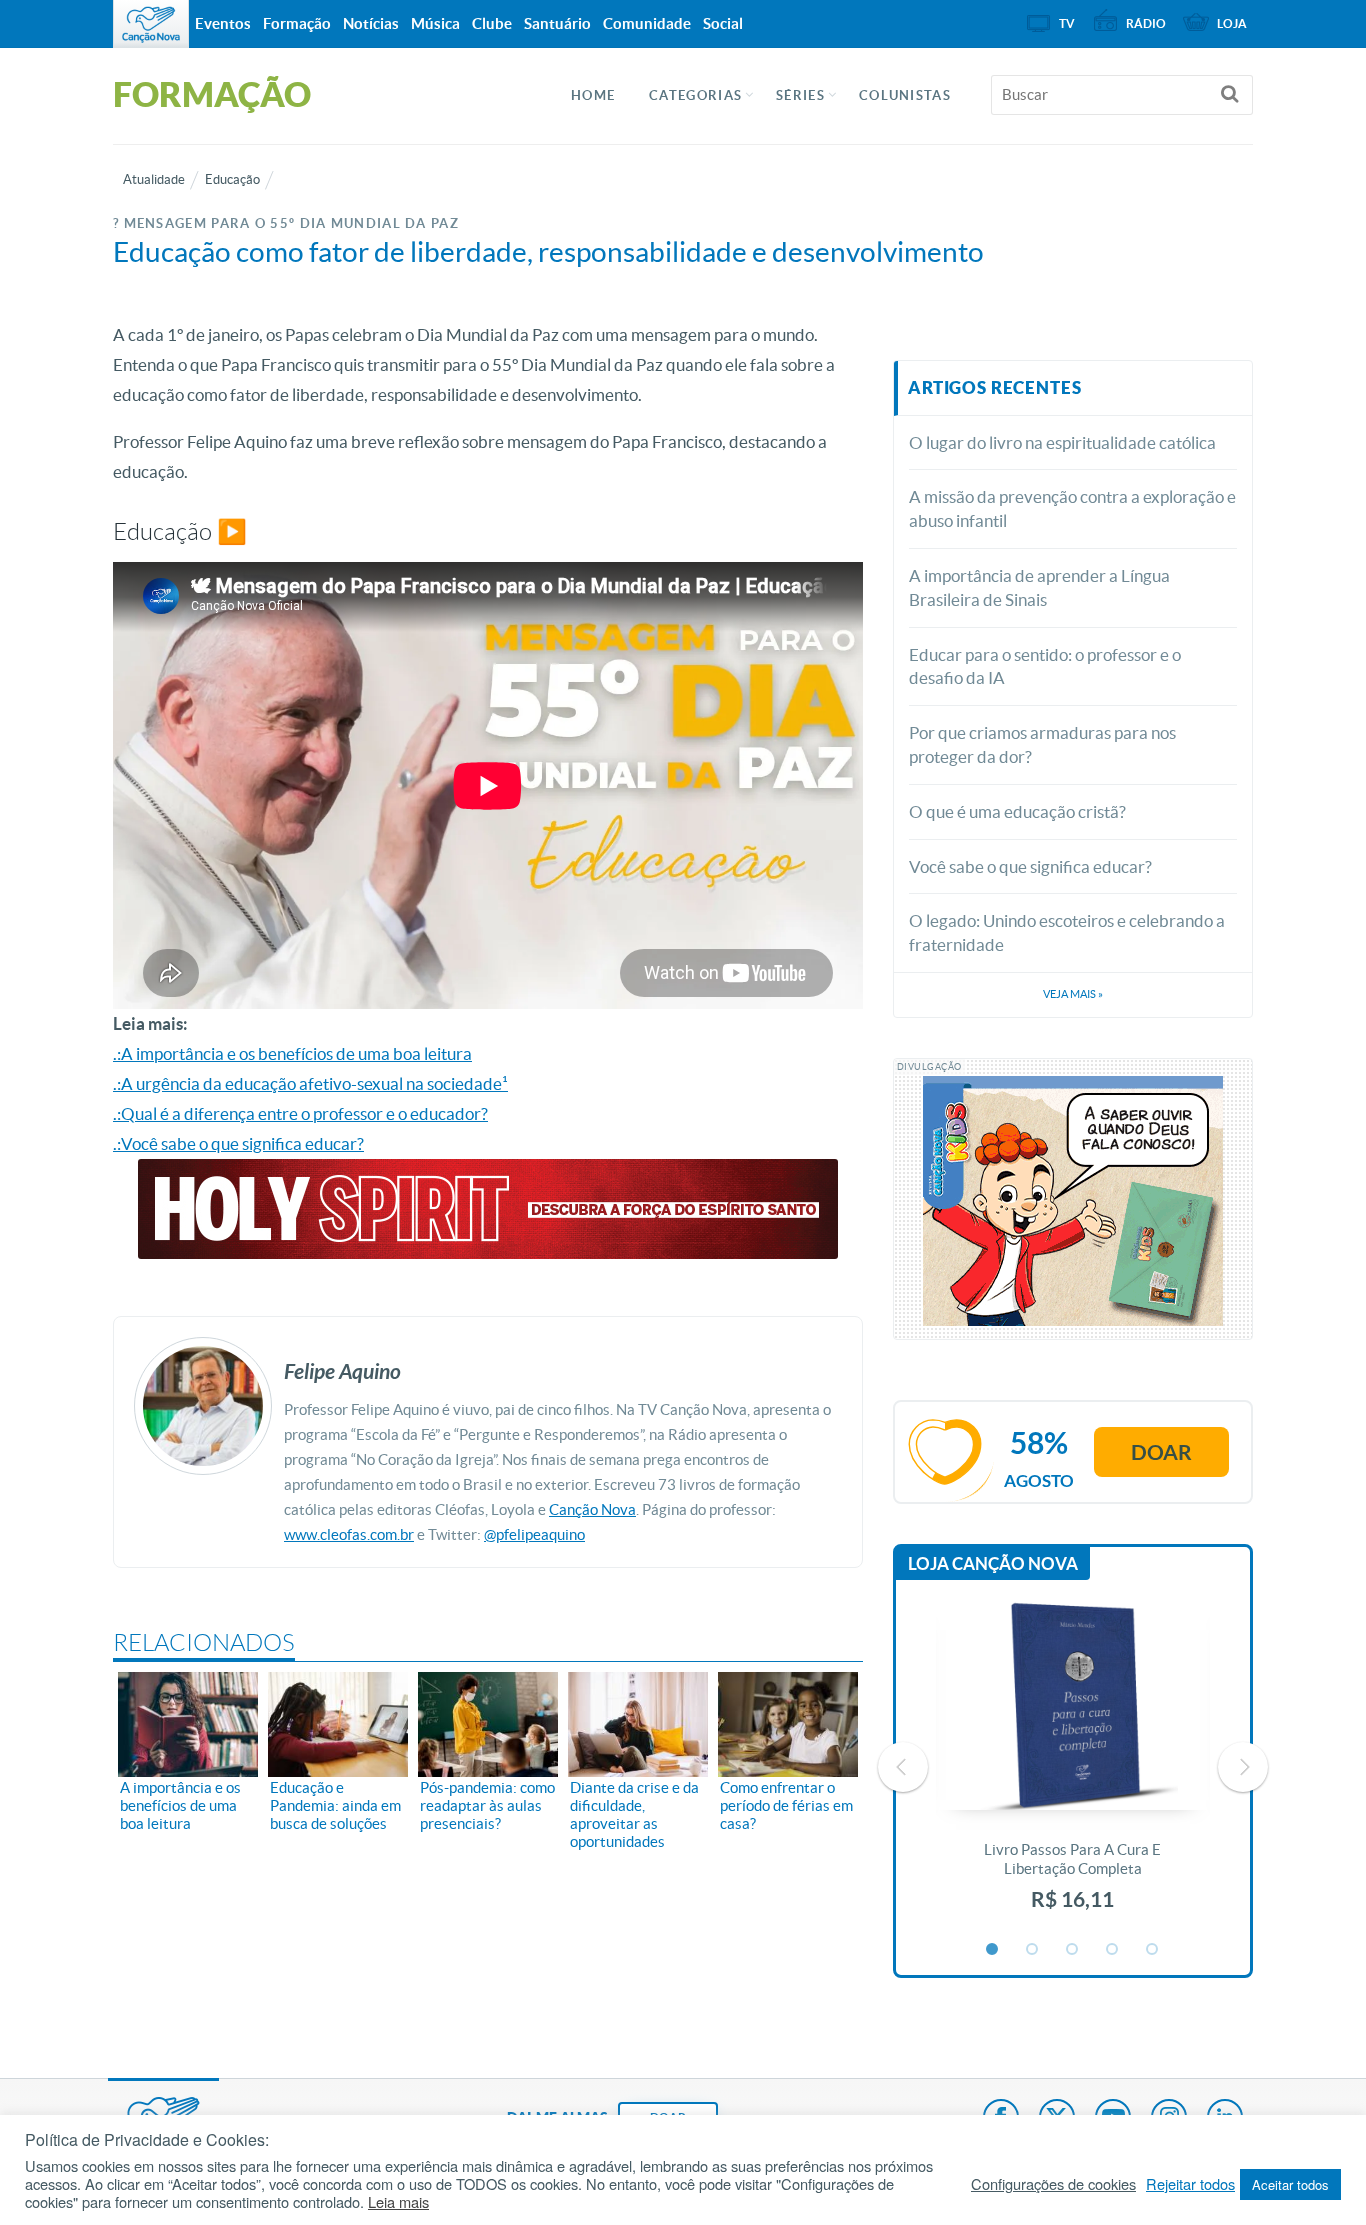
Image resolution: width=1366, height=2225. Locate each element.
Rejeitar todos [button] (1190, 2184)
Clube (492, 23)
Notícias (371, 23)
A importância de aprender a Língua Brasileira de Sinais (1039, 587)
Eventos (223, 23)
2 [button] (1033, 1950)
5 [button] (1153, 1950)
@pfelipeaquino (534, 1534)
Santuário (557, 23)
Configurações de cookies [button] (1053, 2184)
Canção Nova (592, 1509)
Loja (1232, 23)
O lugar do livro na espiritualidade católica (1062, 442)
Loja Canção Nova (993, 1563)
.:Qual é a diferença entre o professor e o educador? (300, 1113)
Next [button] (1243, 1767)
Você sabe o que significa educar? (1030, 866)
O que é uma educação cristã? (1017, 811)
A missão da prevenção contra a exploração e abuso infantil (1072, 508)
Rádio (1146, 23)
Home (593, 95)
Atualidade (154, 179)
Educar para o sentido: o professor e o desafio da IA (1045, 666)
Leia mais (398, 2202)
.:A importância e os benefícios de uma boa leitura (292, 1053)
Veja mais (1073, 994)
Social (723, 23)
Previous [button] (903, 1767)
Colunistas (905, 95)
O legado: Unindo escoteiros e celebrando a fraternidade (1067, 932)
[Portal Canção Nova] (151, 24)
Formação (297, 23)
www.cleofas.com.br (349, 1534)
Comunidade (647, 23)
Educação (232, 179)
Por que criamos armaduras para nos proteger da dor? (1042, 744)
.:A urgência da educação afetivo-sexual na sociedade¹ (310, 1083)
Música (435, 23)
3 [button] (1073, 1950)
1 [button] (993, 1950)
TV (1067, 23)
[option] (1073, 1767)
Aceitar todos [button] (1290, 2184)
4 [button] (1113, 1950)
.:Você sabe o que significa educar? (238, 1143)
